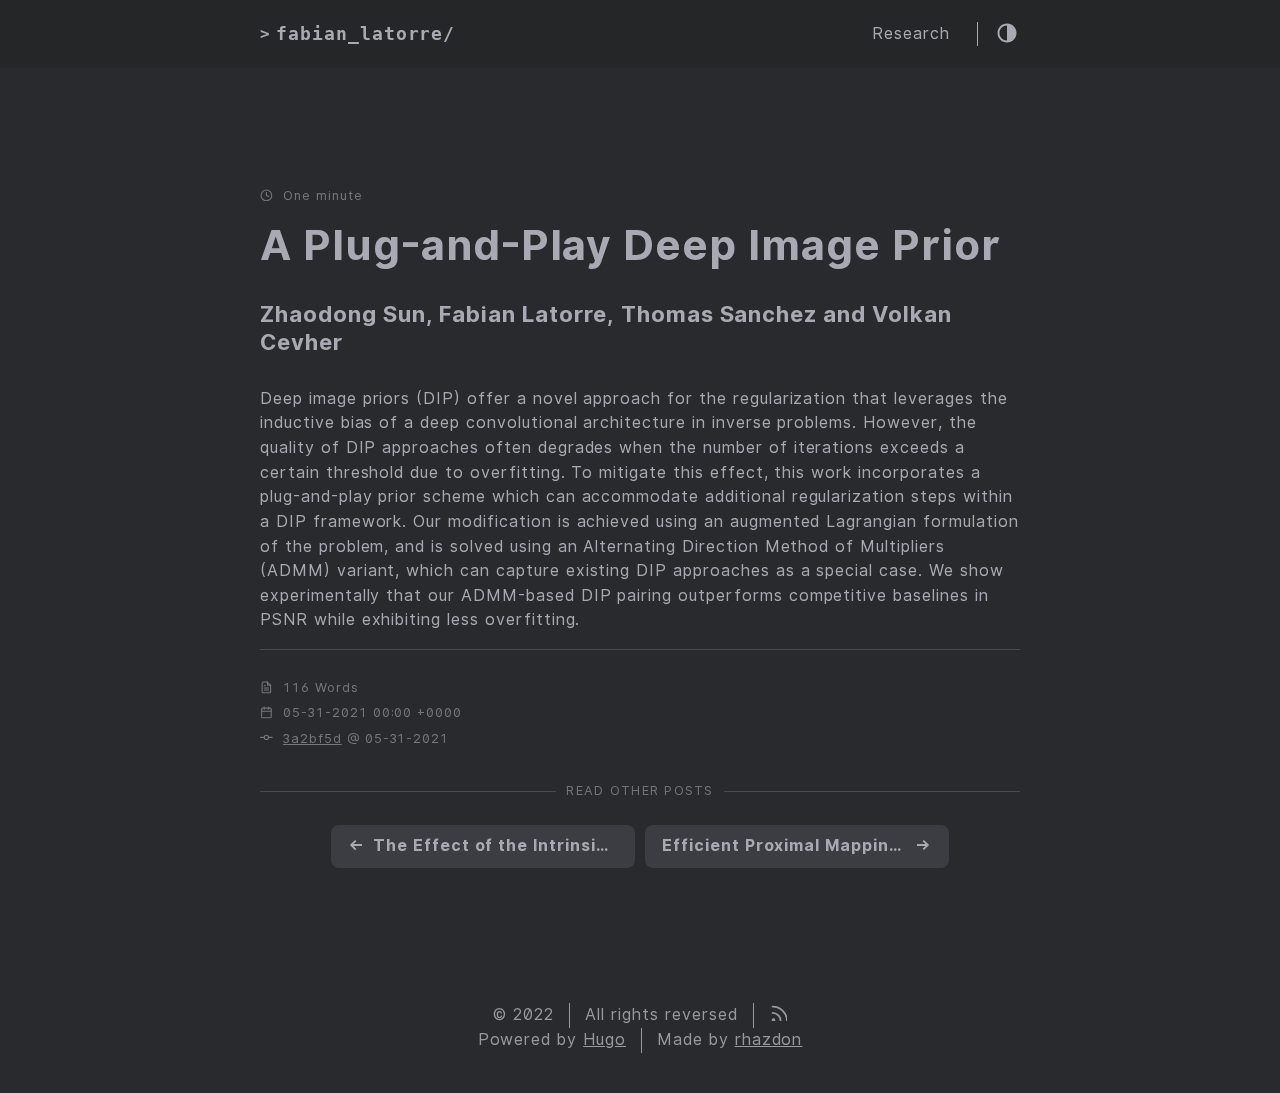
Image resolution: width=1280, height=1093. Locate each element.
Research (911, 33)
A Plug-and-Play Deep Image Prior (630, 245)
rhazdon (769, 1039)
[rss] (778, 1015)
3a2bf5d (312, 738)
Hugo (604, 1039)
